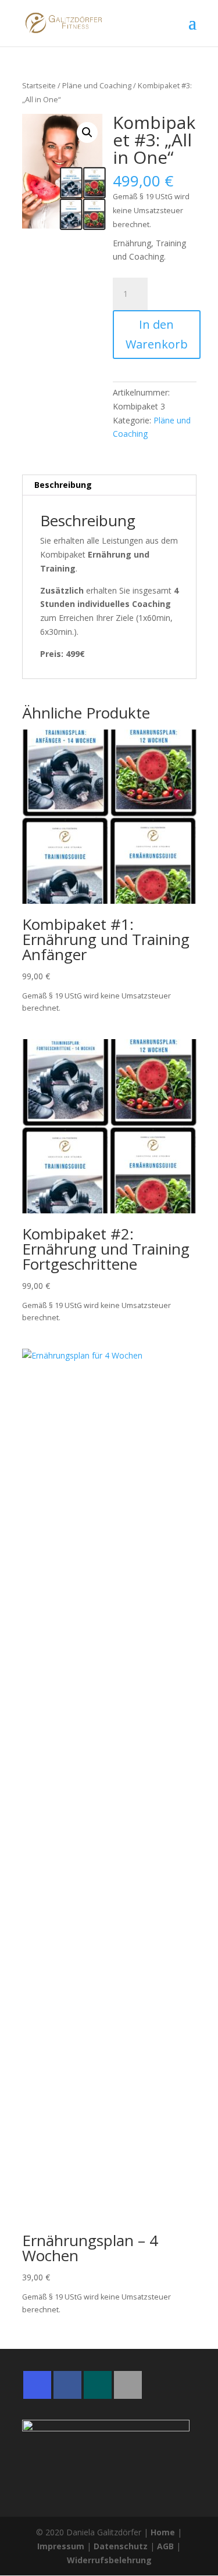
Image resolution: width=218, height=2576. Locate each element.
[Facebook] (67, 2385)
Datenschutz (121, 2546)
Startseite (39, 85)
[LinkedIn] (128, 2385)
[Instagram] (37, 2385)
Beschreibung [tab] (63, 485)
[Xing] (98, 2385)
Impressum (61, 2546)
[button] (87, 132)
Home (163, 2532)
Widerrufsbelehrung (109, 2560)
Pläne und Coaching (97, 85)
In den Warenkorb (157, 334)
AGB (165, 2546)
